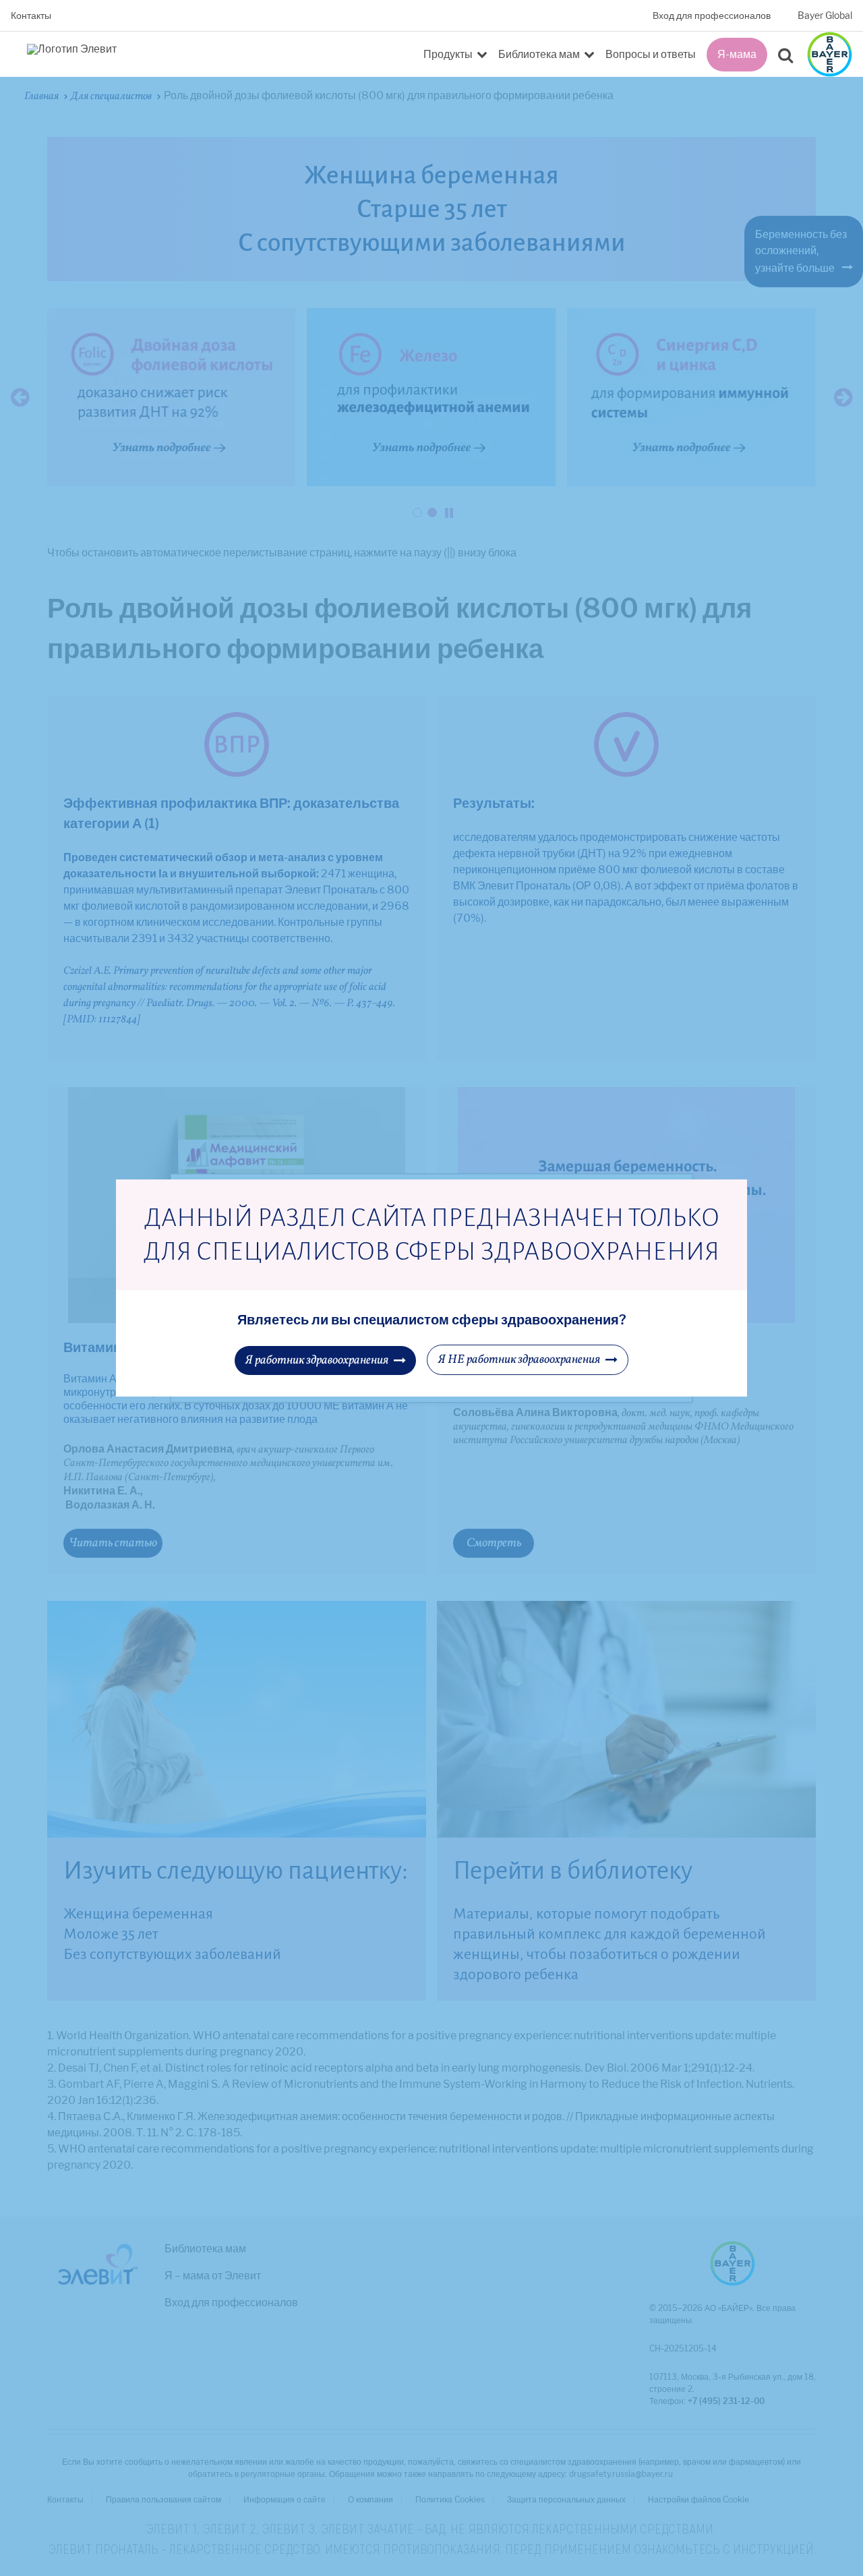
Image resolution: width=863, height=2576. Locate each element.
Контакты (31, 16)
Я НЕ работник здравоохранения (519, 1360)
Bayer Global (825, 16)
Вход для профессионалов (712, 16)
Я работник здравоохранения (317, 1360)
